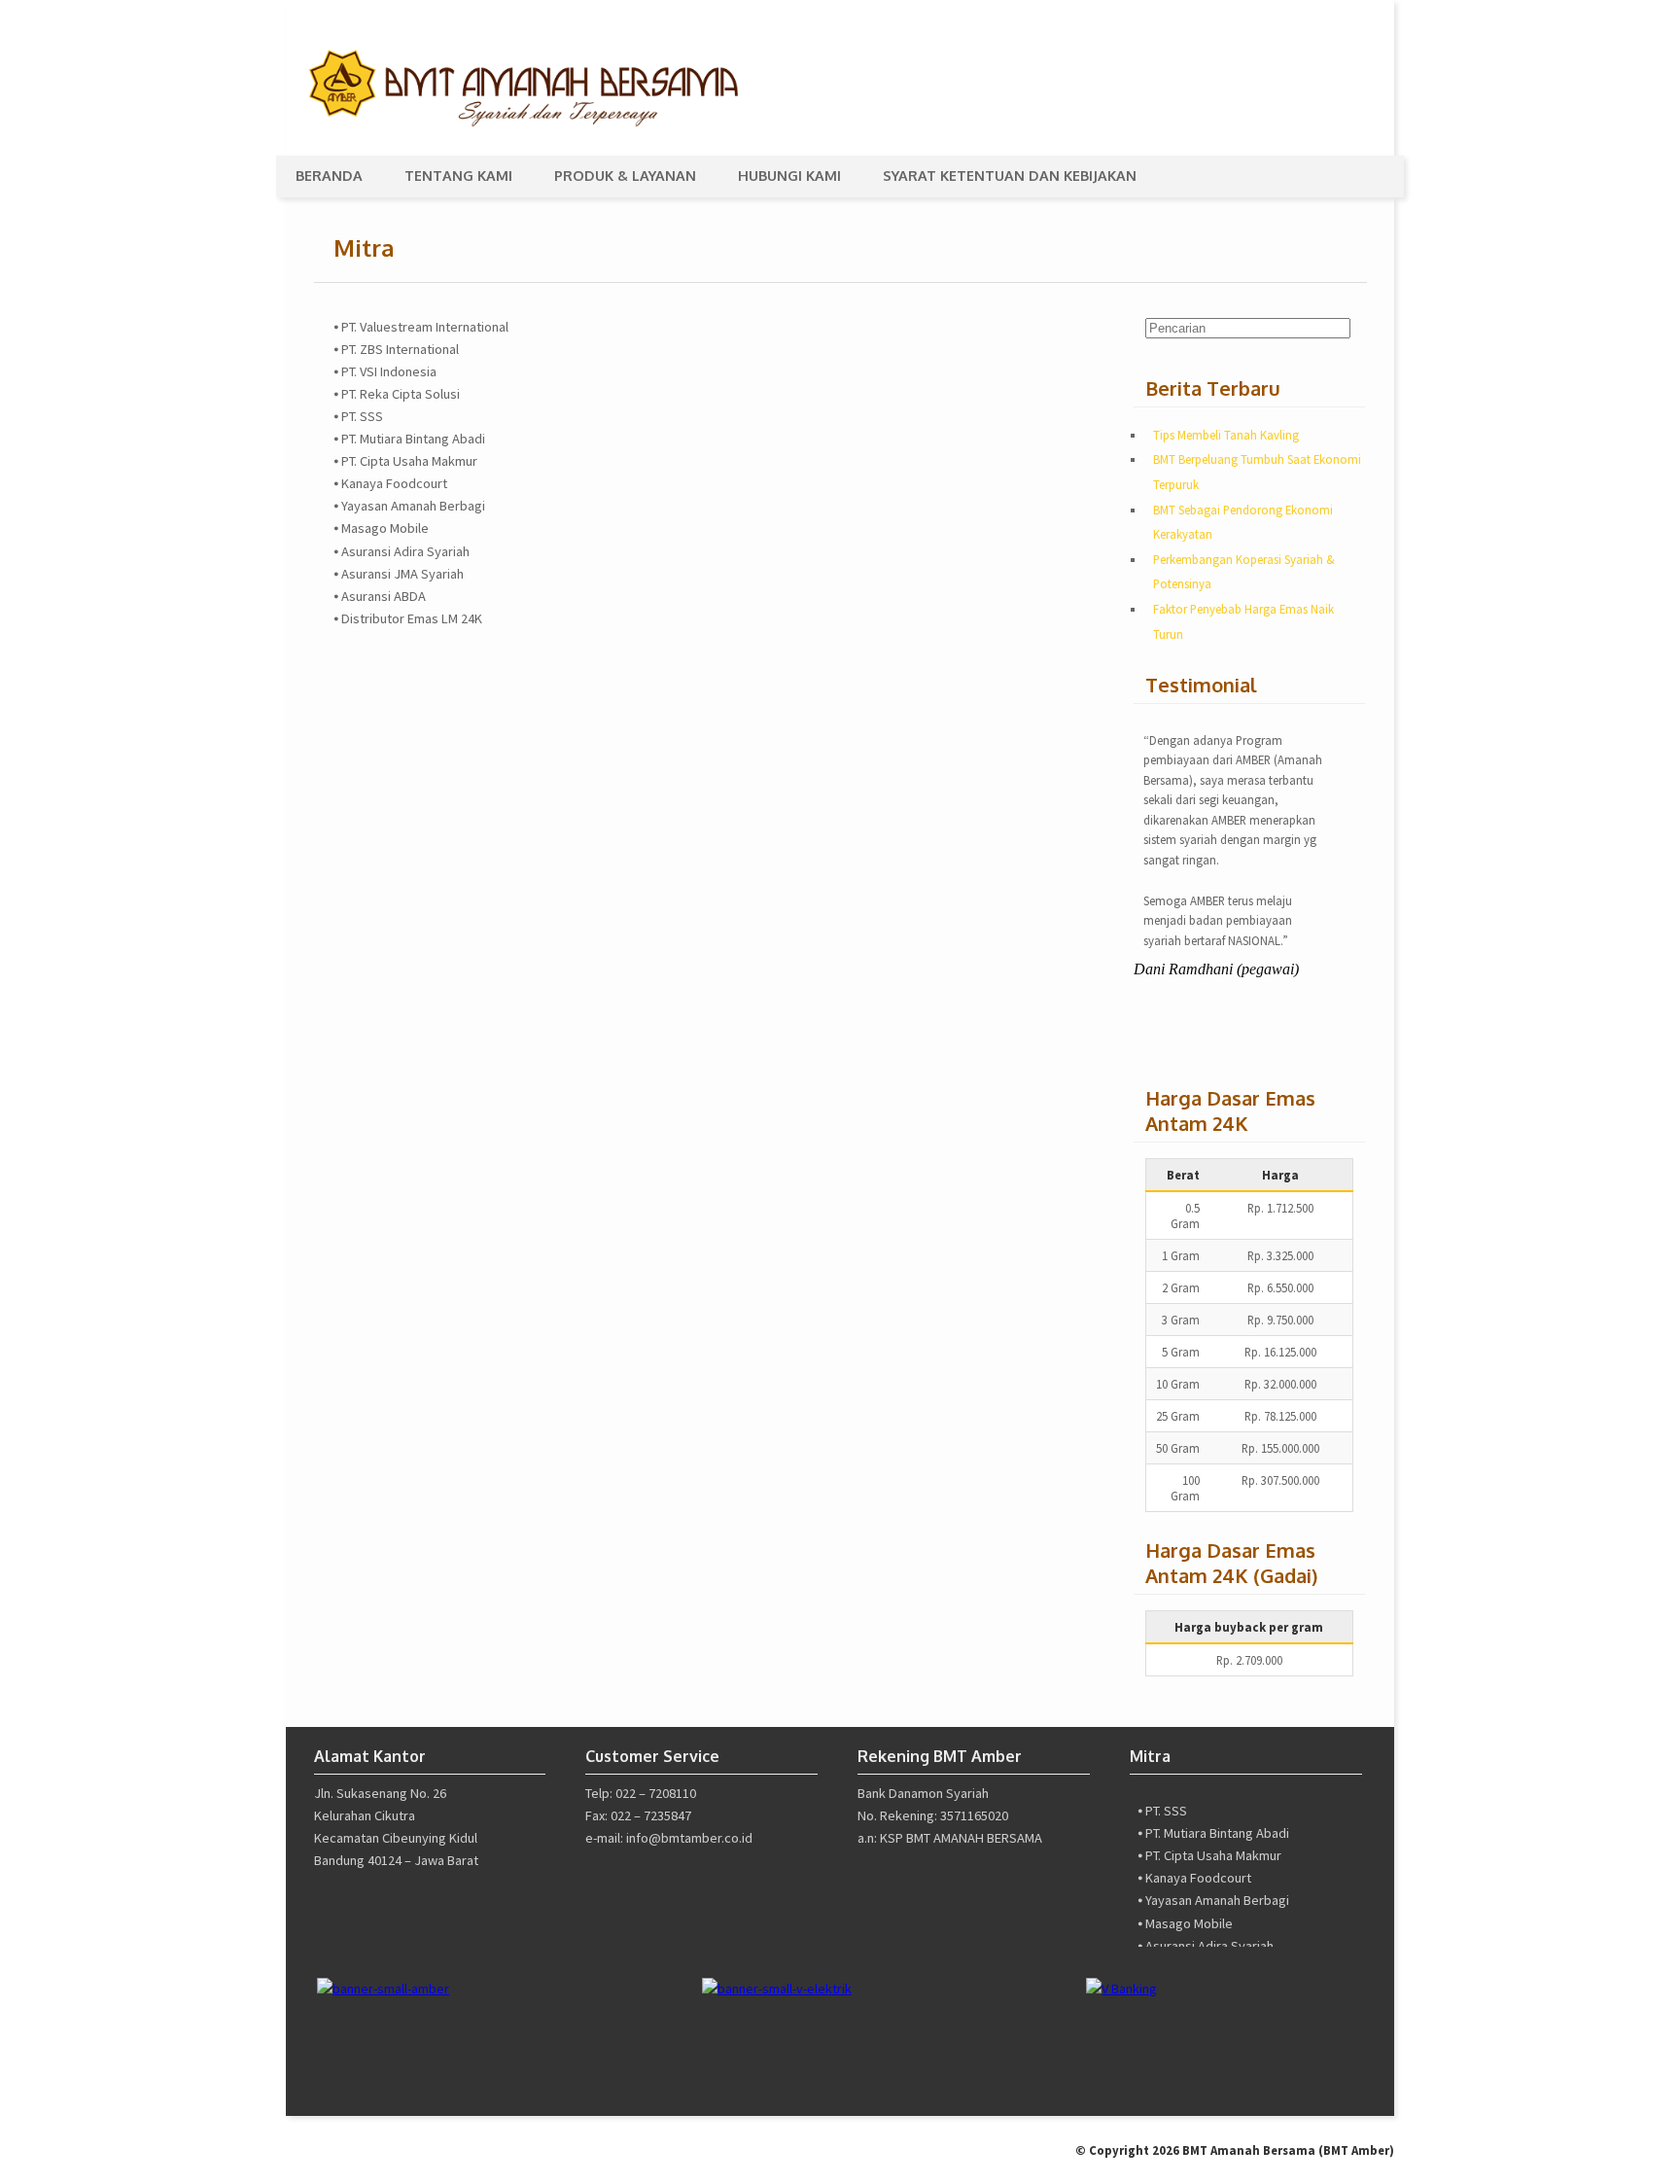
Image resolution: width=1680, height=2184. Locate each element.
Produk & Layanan (625, 175)
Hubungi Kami (789, 175)
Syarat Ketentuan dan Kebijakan (1010, 175)
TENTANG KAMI (458, 175)
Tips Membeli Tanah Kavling (1226, 435)
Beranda (329, 175)
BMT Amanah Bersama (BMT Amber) (1288, 2150)
